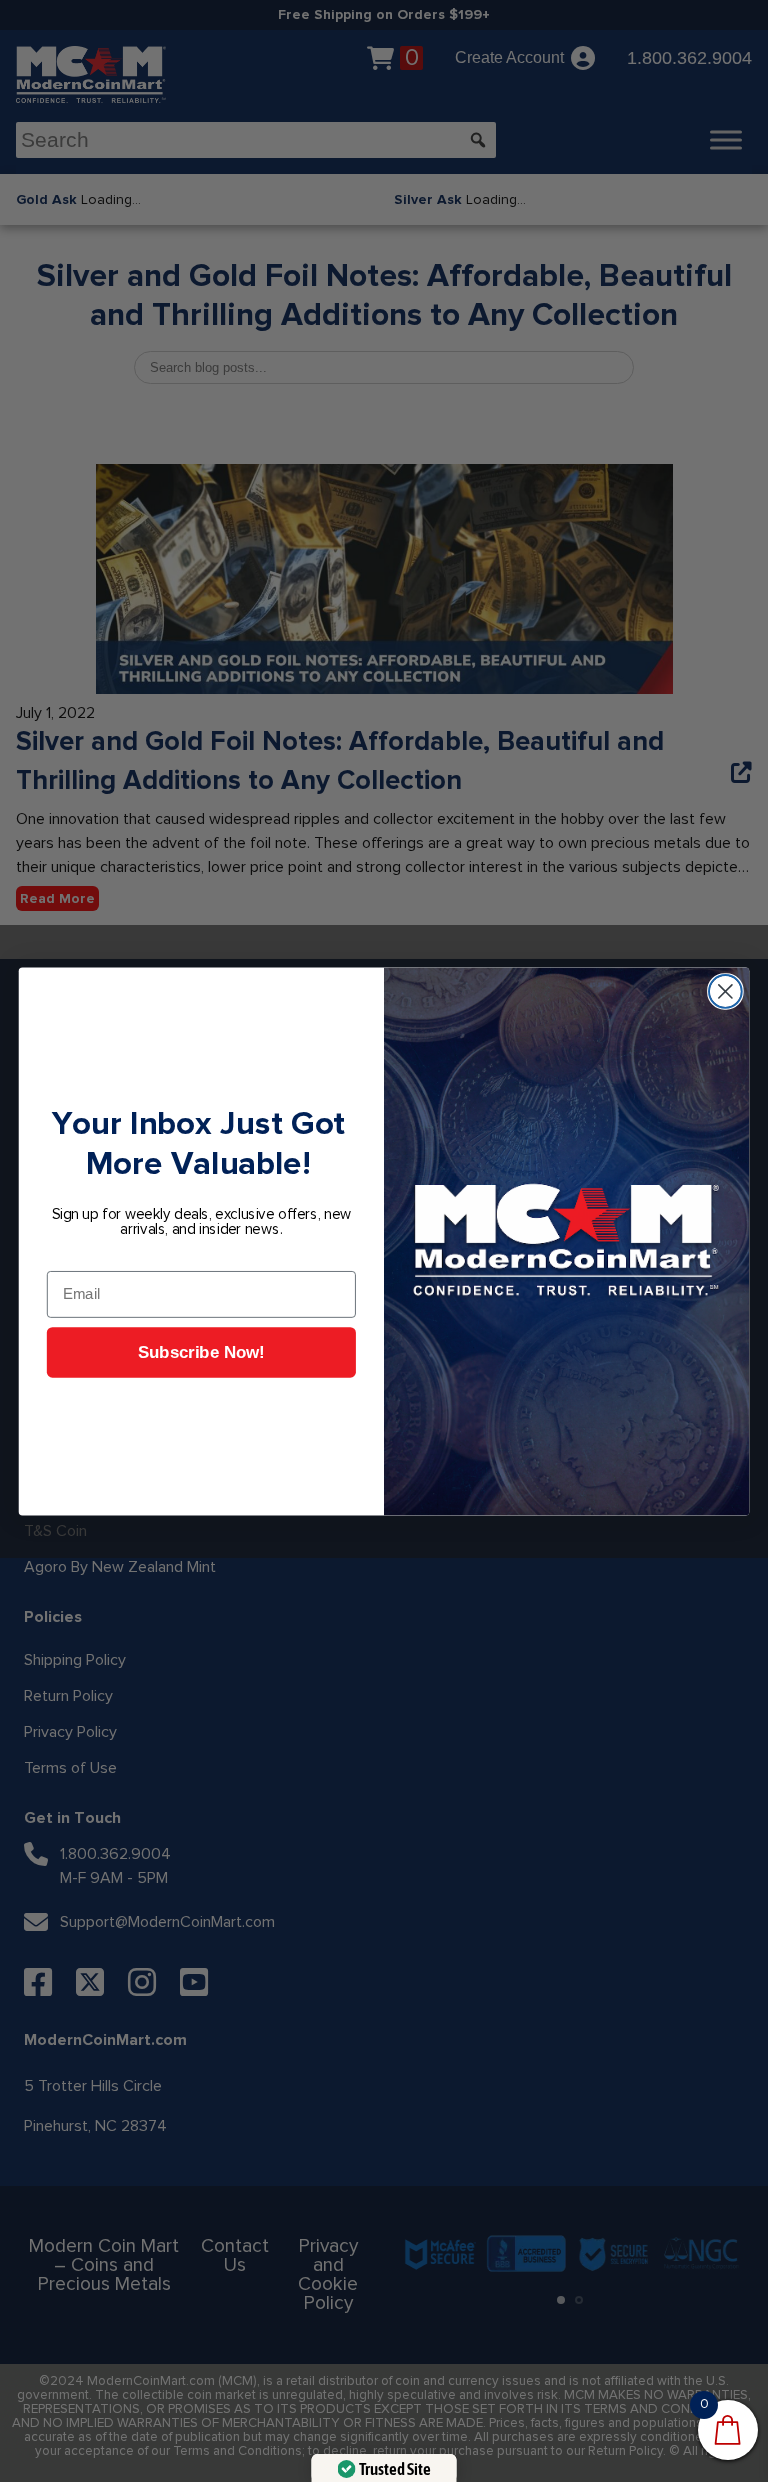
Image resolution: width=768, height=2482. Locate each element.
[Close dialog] (725, 991)
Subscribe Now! (201, 1352)
